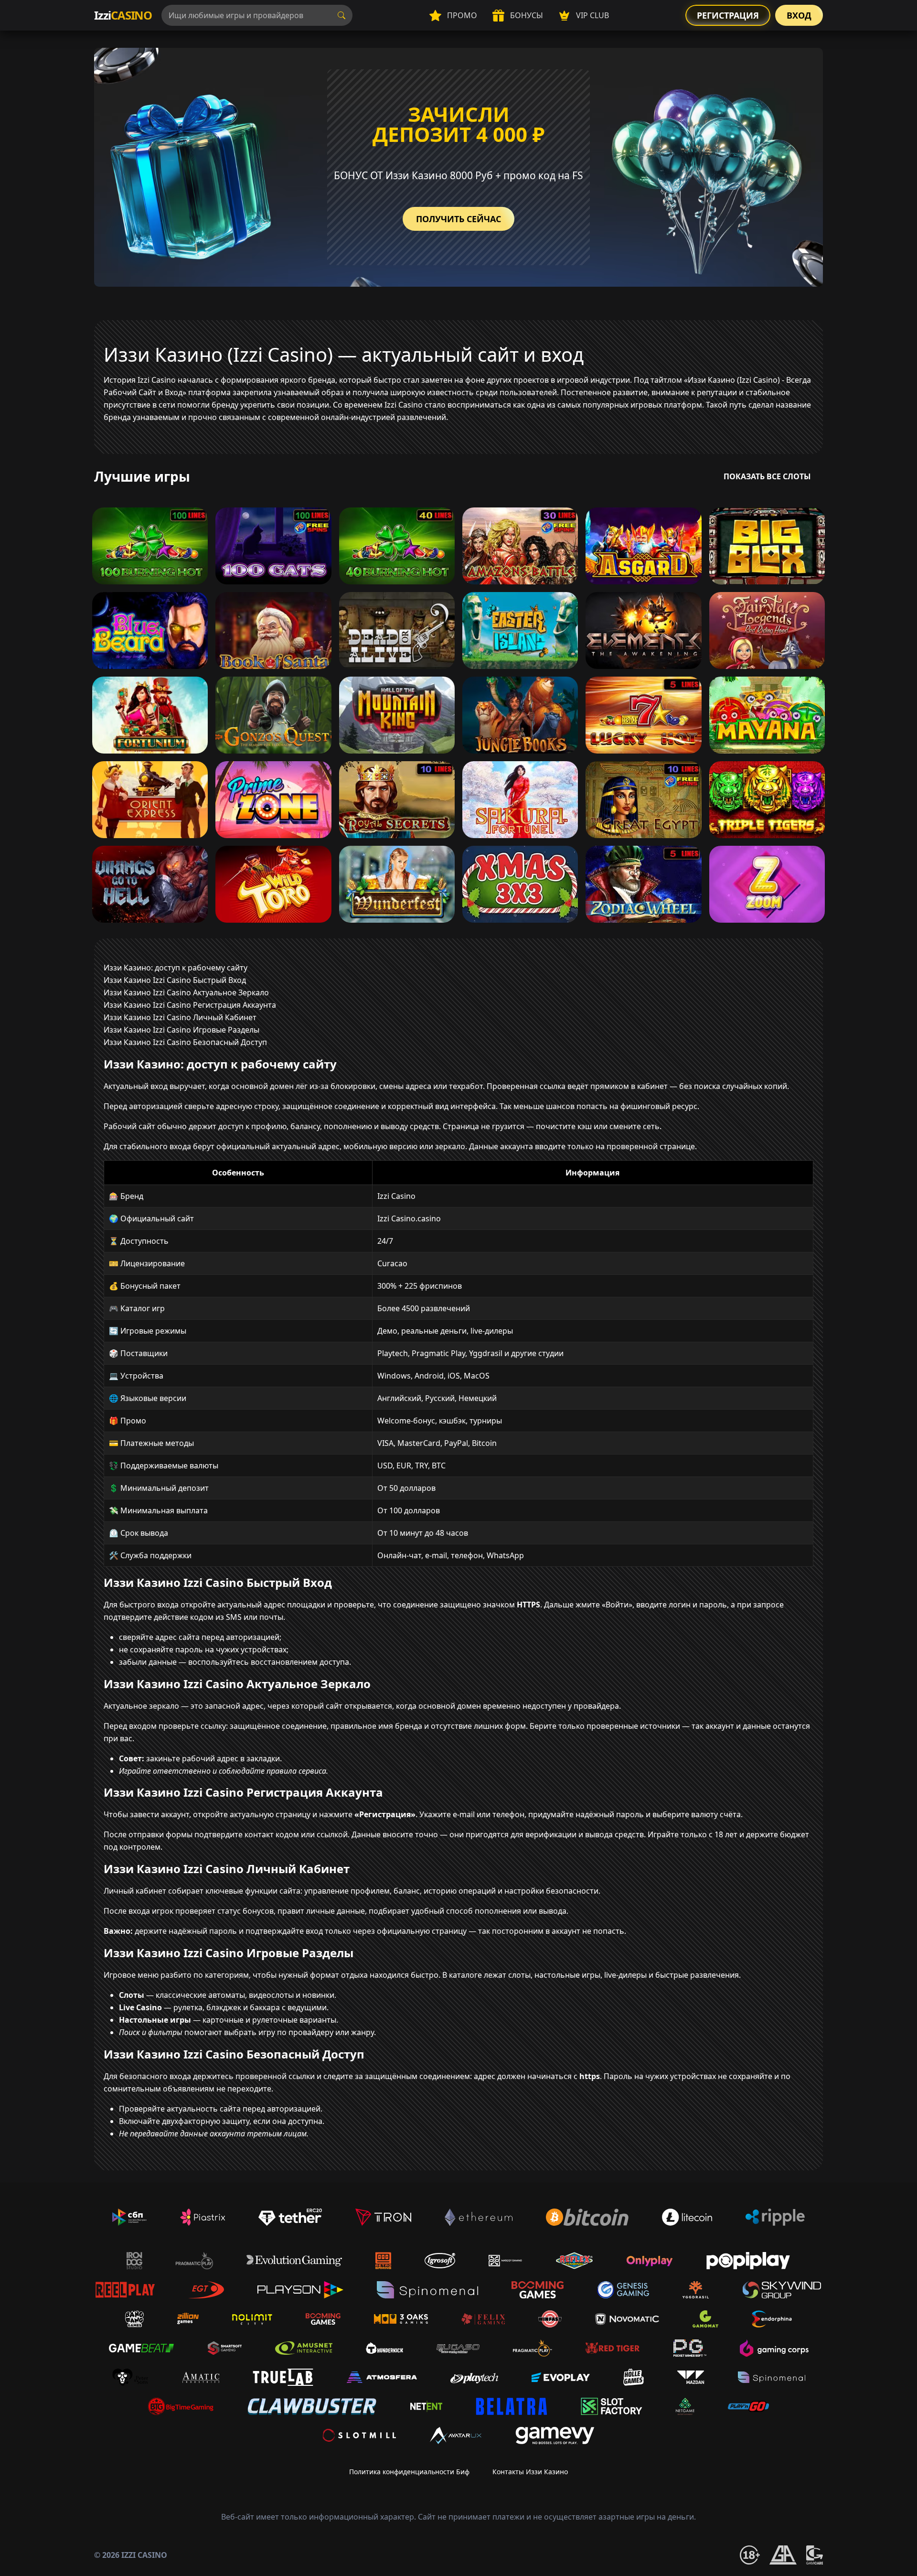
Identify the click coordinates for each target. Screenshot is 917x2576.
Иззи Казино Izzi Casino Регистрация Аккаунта (190, 1005)
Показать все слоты (767, 476)
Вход (799, 15)
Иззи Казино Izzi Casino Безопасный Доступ (185, 1042)
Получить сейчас (458, 219)
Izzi (123, 15)
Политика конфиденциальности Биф (409, 2472)
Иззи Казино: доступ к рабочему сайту (176, 968)
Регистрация (728, 15)
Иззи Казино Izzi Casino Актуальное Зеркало (186, 992)
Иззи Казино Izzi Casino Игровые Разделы (181, 1030)
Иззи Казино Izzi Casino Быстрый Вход (175, 980)
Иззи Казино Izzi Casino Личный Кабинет (180, 1017)
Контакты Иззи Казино (530, 2472)
